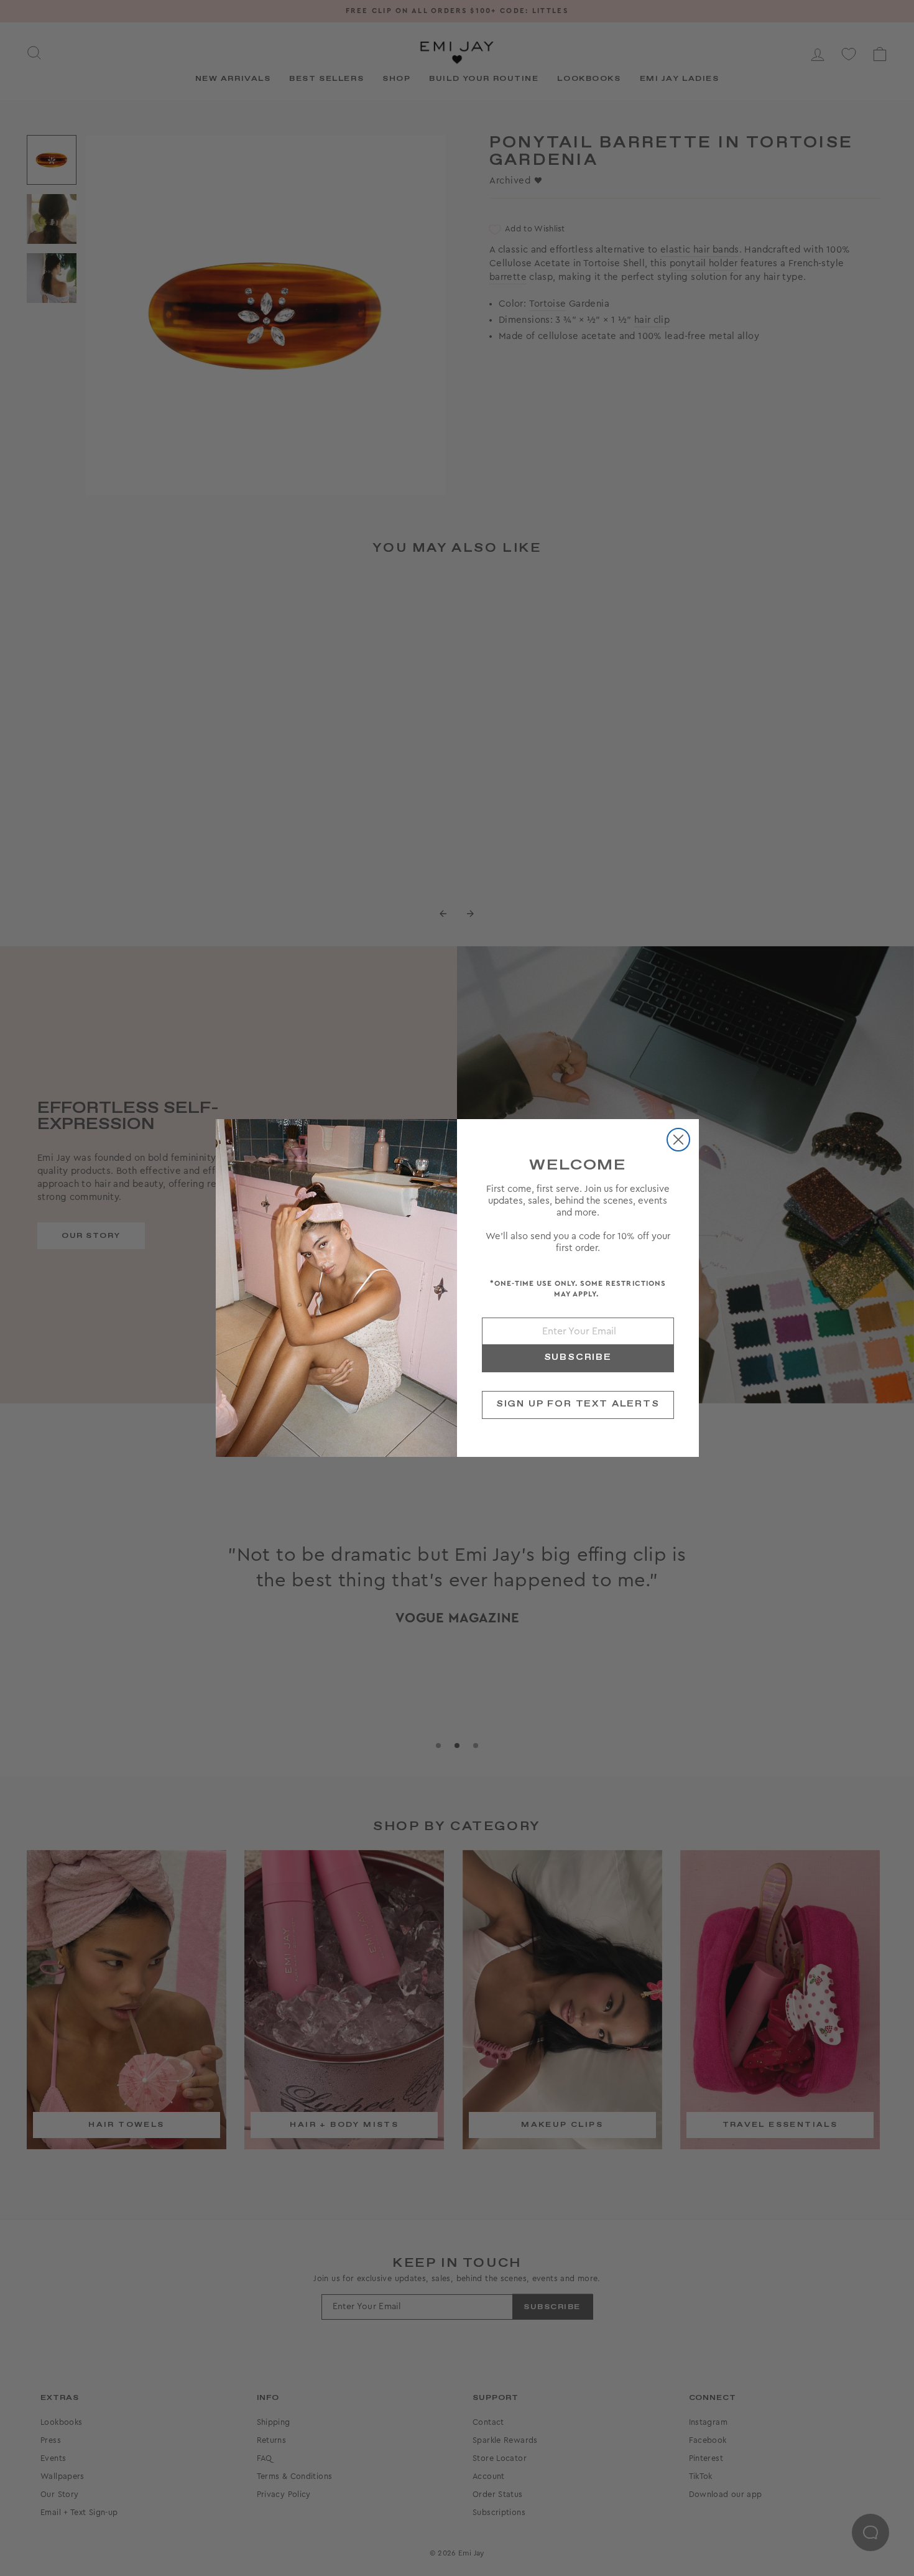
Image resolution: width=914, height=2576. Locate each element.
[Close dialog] (678, 1140)
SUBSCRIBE (578, 1357)
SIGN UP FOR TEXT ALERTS (578, 1404)
